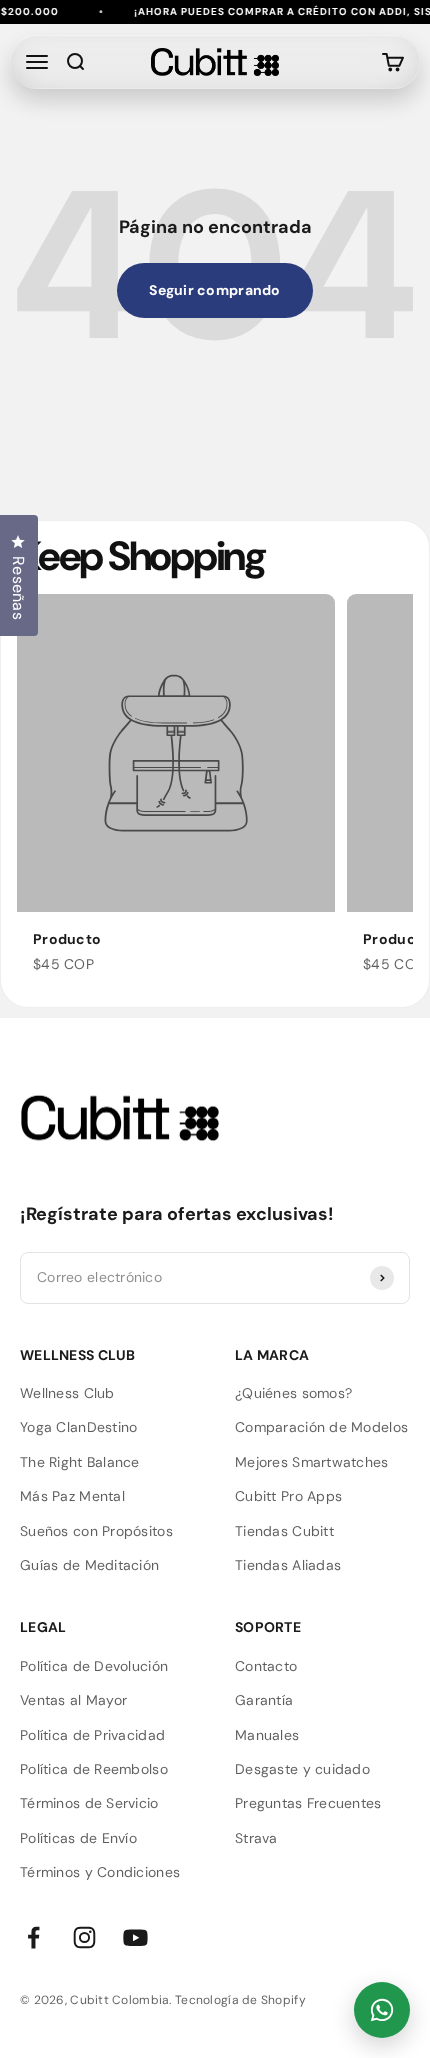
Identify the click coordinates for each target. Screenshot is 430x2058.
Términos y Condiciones (100, 1872)
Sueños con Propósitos (96, 1531)
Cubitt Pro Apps (288, 1496)
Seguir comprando (214, 290)
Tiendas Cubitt (284, 1531)
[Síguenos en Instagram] (84, 1937)
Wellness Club (67, 1393)
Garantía (264, 1700)
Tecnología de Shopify (240, 2000)
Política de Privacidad (92, 1735)
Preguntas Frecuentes (308, 1803)
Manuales (267, 1735)
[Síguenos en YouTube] (135, 1937)
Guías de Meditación (89, 1565)
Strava (256, 1838)
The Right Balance (80, 1462)
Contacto (266, 1666)
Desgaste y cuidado (302, 1769)
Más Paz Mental (72, 1496)
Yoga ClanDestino (78, 1427)
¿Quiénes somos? (293, 1393)
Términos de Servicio (89, 1803)
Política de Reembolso (94, 1769)
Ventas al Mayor (73, 1700)
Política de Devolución (94, 1666)
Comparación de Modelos (321, 1427)
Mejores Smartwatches (312, 1462)
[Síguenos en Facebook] (33, 1937)
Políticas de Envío (78, 1838)
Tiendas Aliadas (288, 1565)
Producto (67, 939)
